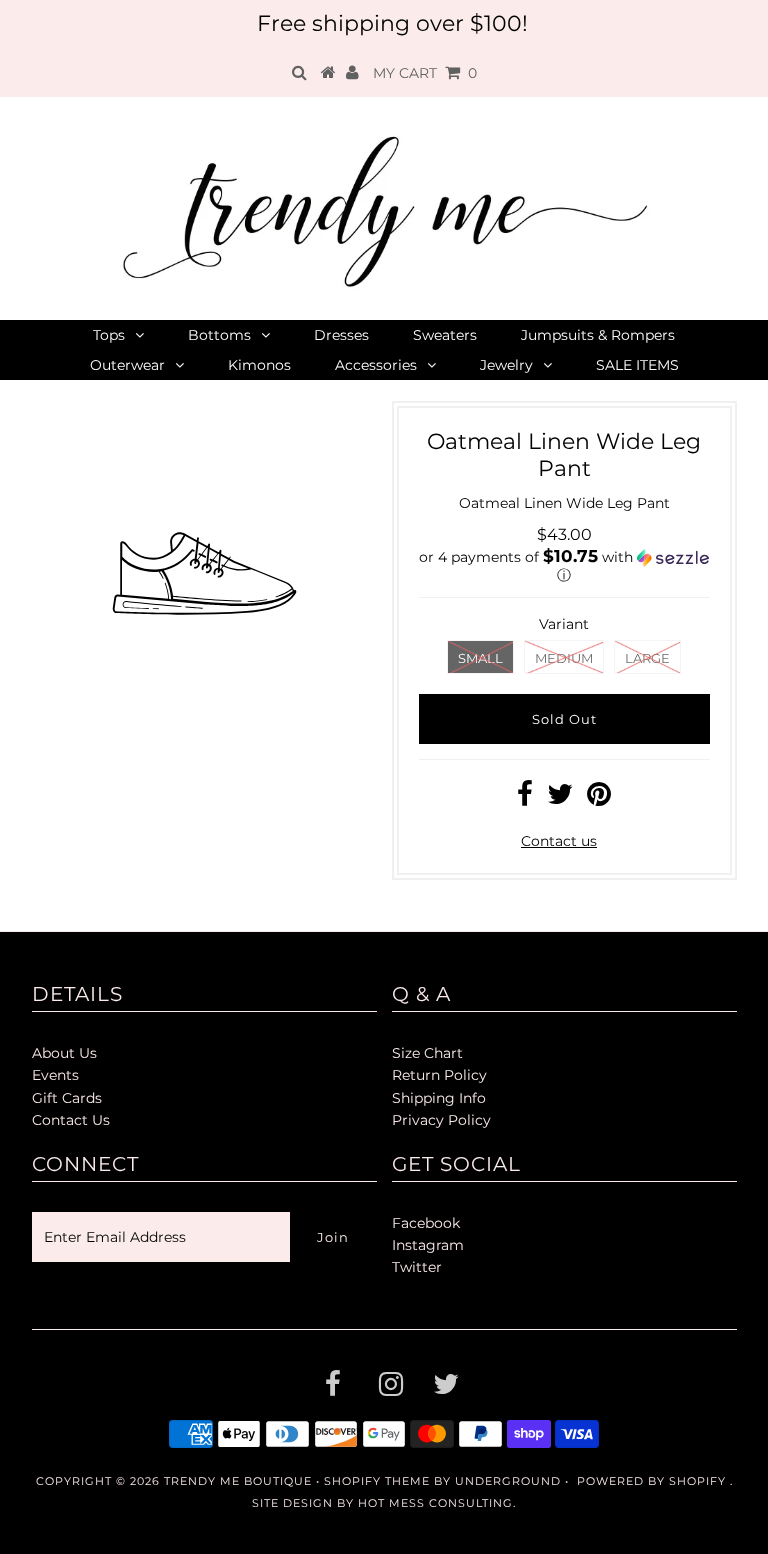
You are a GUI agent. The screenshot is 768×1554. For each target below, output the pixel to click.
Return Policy (439, 1075)
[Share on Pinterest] (599, 799)
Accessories (376, 365)
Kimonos (259, 365)
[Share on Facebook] (525, 799)
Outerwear (127, 365)
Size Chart (427, 1053)
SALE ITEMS (637, 365)
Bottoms (219, 335)
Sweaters (445, 335)
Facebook (426, 1223)
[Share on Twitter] (560, 799)
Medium (564, 658)
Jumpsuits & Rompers (598, 335)
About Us (64, 1053)
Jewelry (506, 365)
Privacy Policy (441, 1120)
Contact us (559, 841)
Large (647, 658)
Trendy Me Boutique (238, 1481)
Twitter (417, 1267)
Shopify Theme (377, 1481)
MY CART (425, 73)
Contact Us (71, 1120)
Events (55, 1075)
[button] (564, 566)
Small (480, 658)
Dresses (341, 335)
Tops (109, 335)
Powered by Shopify (651, 1481)
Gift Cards (67, 1098)
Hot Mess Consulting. (437, 1503)
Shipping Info (439, 1098)
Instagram (428, 1245)
